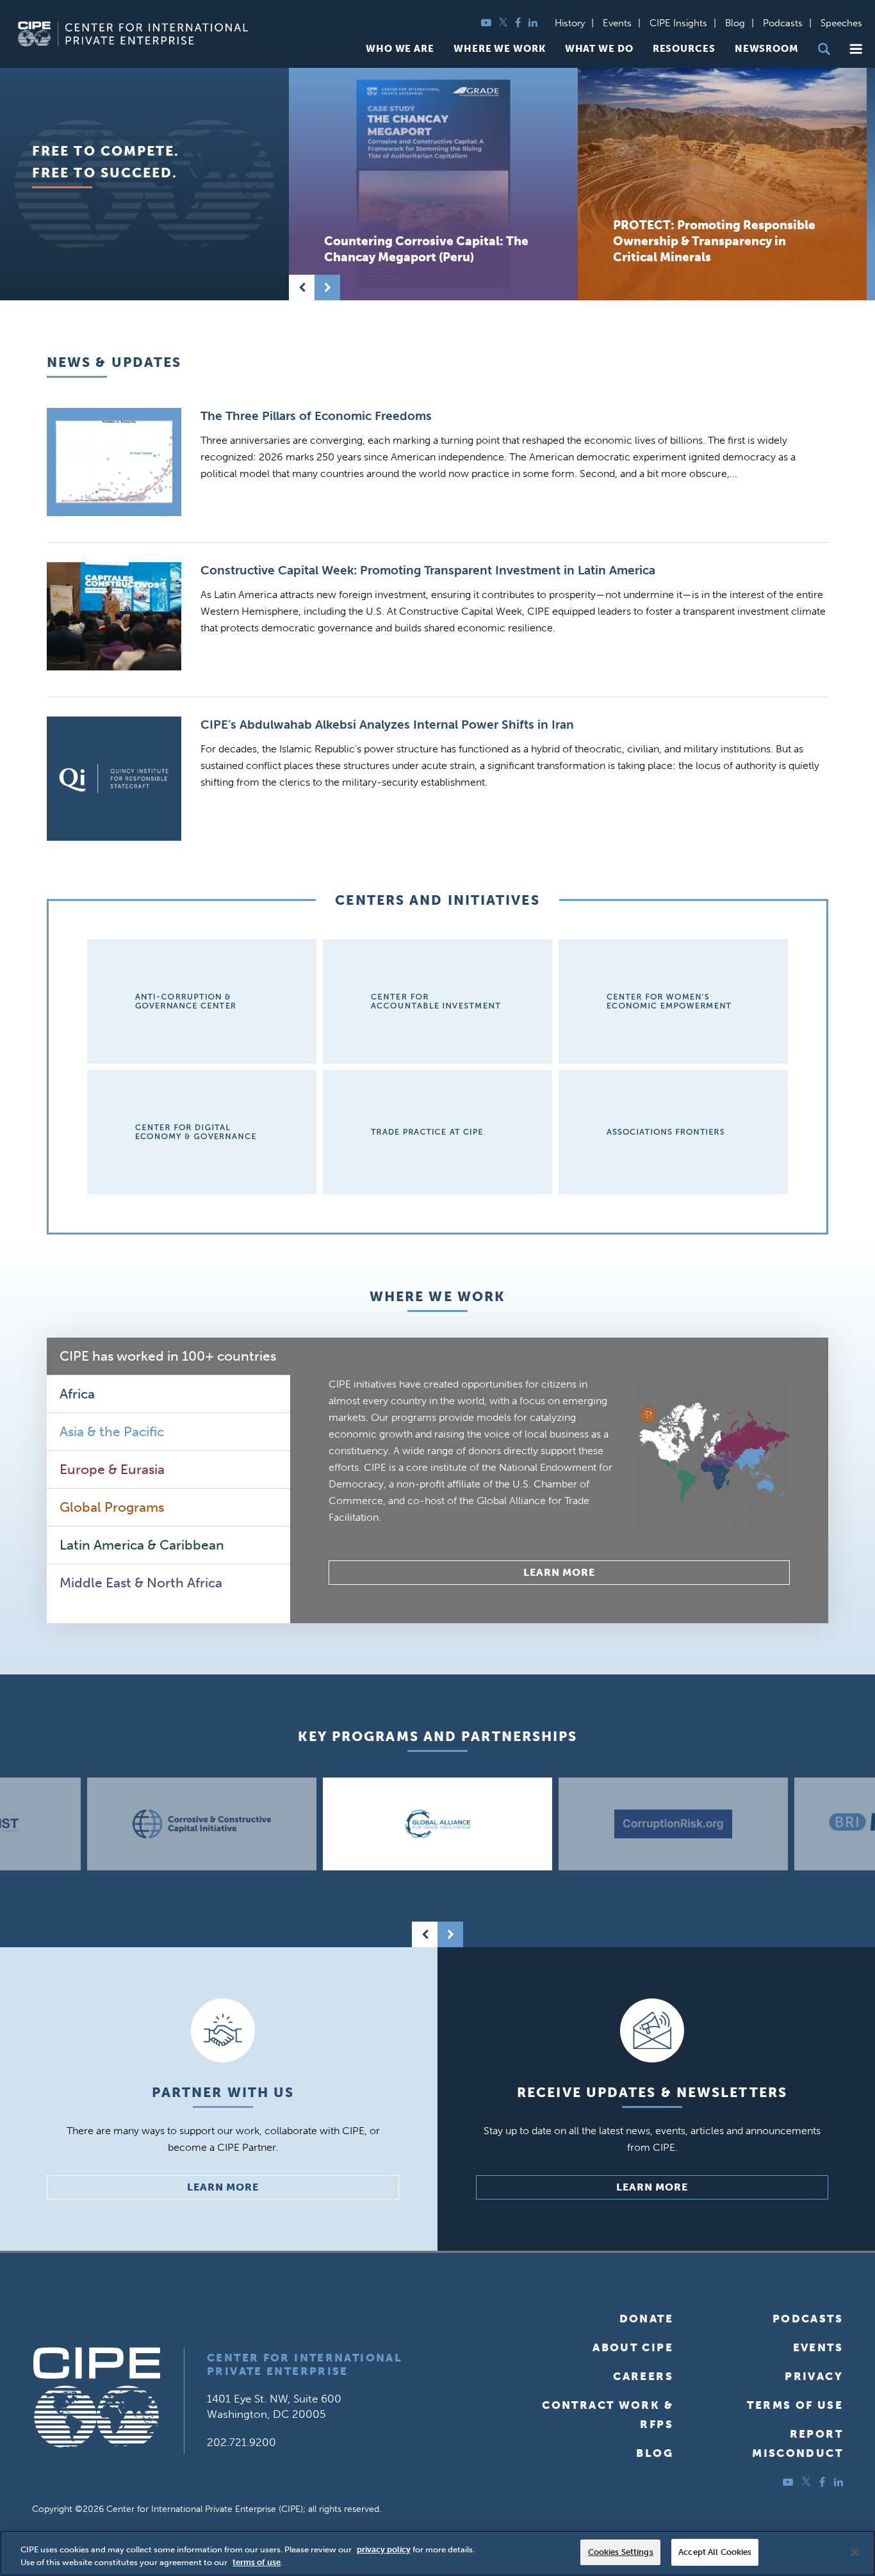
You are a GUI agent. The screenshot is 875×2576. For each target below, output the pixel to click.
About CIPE (633, 2347)
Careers (643, 2376)
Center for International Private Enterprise (305, 2364)
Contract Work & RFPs (608, 2415)
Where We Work (500, 49)
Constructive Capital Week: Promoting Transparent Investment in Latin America (428, 570)
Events (617, 23)
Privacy (814, 2376)
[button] (856, 49)
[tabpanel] (559, 1480)
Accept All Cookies (715, 2552)
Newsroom (767, 49)
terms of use (257, 2562)
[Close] (855, 2552)
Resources (684, 49)
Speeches (841, 23)
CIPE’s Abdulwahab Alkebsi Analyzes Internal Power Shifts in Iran (387, 725)
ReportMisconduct (797, 2443)
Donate (646, 2319)
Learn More (560, 1572)
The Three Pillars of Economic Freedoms (316, 416)
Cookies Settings (621, 2552)
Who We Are (400, 49)
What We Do (599, 49)
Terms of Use (795, 2405)
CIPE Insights (678, 23)
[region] (437, 2553)
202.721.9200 (241, 2442)
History (570, 23)
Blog (735, 23)
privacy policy (384, 2549)
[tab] (168, 1357)
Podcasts (783, 23)
